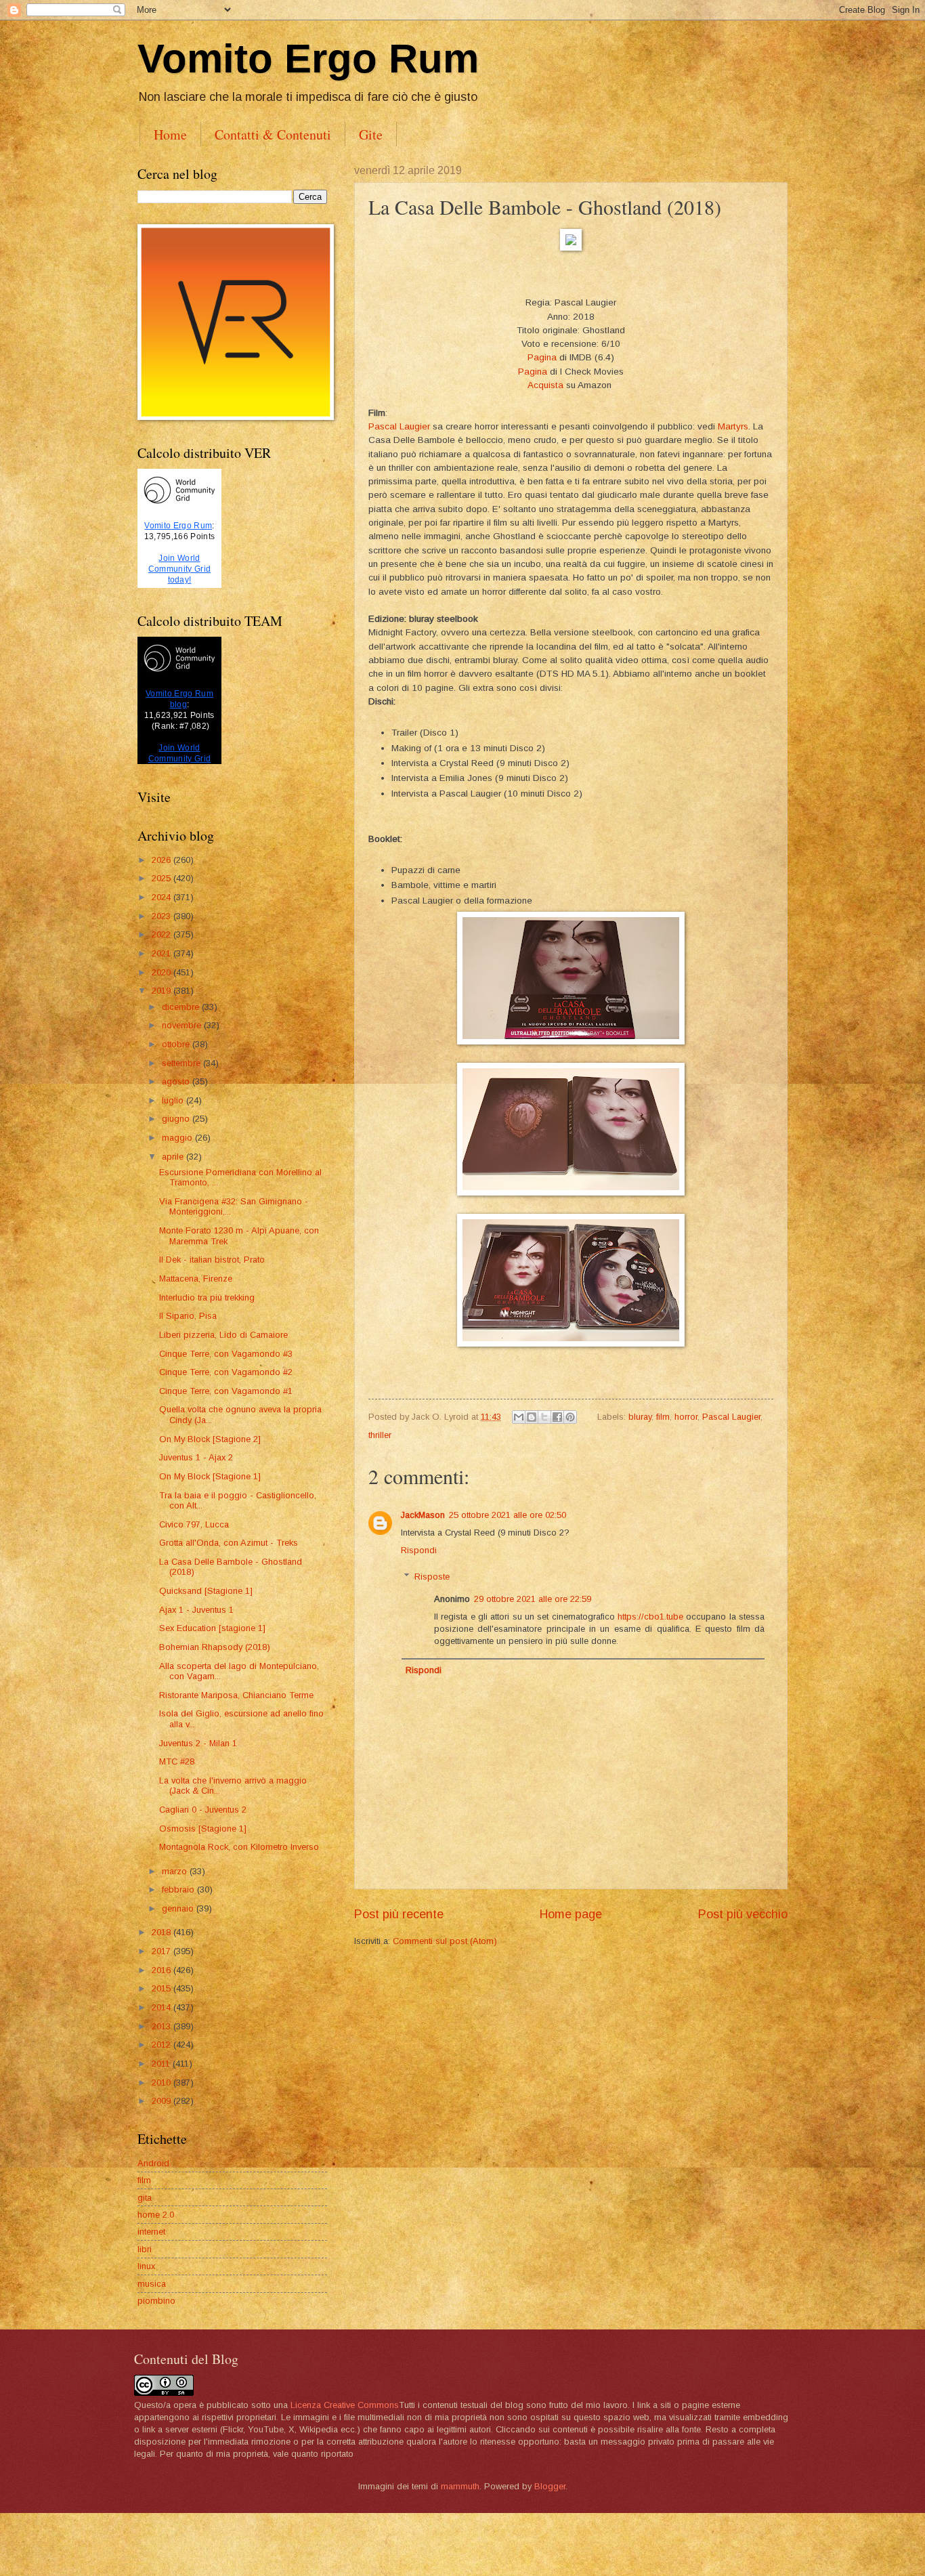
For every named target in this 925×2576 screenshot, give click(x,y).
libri (145, 2249)
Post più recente (399, 1914)
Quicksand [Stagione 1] (206, 1591)
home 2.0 (156, 2215)
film (663, 1417)
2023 (163, 916)
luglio (174, 1100)
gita (145, 2198)
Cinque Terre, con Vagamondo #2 (226, 1372)
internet (151, 2232)
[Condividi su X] (544, 1417)
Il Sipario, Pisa (188, 1316)
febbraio (179, 1889)
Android (153, 2163)
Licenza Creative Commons (345, 2405)
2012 (163, 2045)
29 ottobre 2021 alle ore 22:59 (533, 1599)
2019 (163, 991)
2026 (163, 860)
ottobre (177, 1044)
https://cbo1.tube (650, 1617)
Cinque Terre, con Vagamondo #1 (226, 1391)
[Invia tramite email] (519, 1417)
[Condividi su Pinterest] (570, 1417)
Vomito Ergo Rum (308, 59)
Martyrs (733, 426)
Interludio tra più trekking (207, 1297)
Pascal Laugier (399, 426)
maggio (178, 1138)
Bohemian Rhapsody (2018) (215, 1647)
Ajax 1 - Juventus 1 (196, 1610)
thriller (380, 1435)
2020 (163, 972)
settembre (182, 1063)
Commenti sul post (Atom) (445, 1941)
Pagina (542, 357)
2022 (163, 934)
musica (152, 2284)
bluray (640, 1417)
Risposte (432, 1576)
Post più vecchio (743, 1914)
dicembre (182, 1007)
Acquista (545, 385)
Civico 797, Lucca (194, 1524)
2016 (163, 1970)
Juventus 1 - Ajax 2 (196, 1457)
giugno (177, 1119)
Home (170, 134)
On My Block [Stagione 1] (210, 1476)
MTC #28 (177, 1761)
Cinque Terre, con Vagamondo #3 (226, 1354)
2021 (163, 953)
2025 (163, 878)
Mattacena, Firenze (196, 1279)
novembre (183, 1025)
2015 (163, 1988)
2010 (163, 2083)
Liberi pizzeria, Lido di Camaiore (223, 1335)
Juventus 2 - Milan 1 (198, 1743)
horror (686, 1417)
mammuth (460, 2486)
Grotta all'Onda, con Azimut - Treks (229, 1543)
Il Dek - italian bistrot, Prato (212, 1260)
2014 (163, 2007)
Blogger (550, 2486)
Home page (571, 1914)
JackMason (423, 1515)
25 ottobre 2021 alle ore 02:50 (508, 1515)
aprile (174, 1157)
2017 (163, 1951)
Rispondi (419, 1550)
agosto (177, 1081)
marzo (176, 1871)
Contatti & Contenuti (273, 134)
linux (146, 2266)
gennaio (179, 1908)
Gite (371, 134)
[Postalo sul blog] (532, 1417)
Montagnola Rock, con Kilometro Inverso (239, 1847)
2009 (163, 2101)
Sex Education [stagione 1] (212, 1628)
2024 (163, 897)
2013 (163, 2026)
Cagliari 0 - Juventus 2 (203, 1810)
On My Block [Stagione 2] (210, 1439)
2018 (163, 1932)
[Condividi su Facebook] (557, 1417)
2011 (162, 2064)
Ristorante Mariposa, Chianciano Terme (236, 1695)
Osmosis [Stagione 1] (203, 1829)
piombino (156, 2301)
